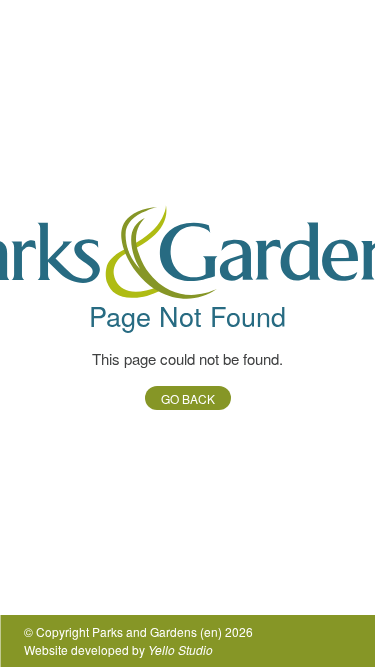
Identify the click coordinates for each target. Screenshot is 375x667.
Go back (188, 398)
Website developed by (118, 649)
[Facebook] (307, 641)
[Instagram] (339, 641)
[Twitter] (275, 641)
